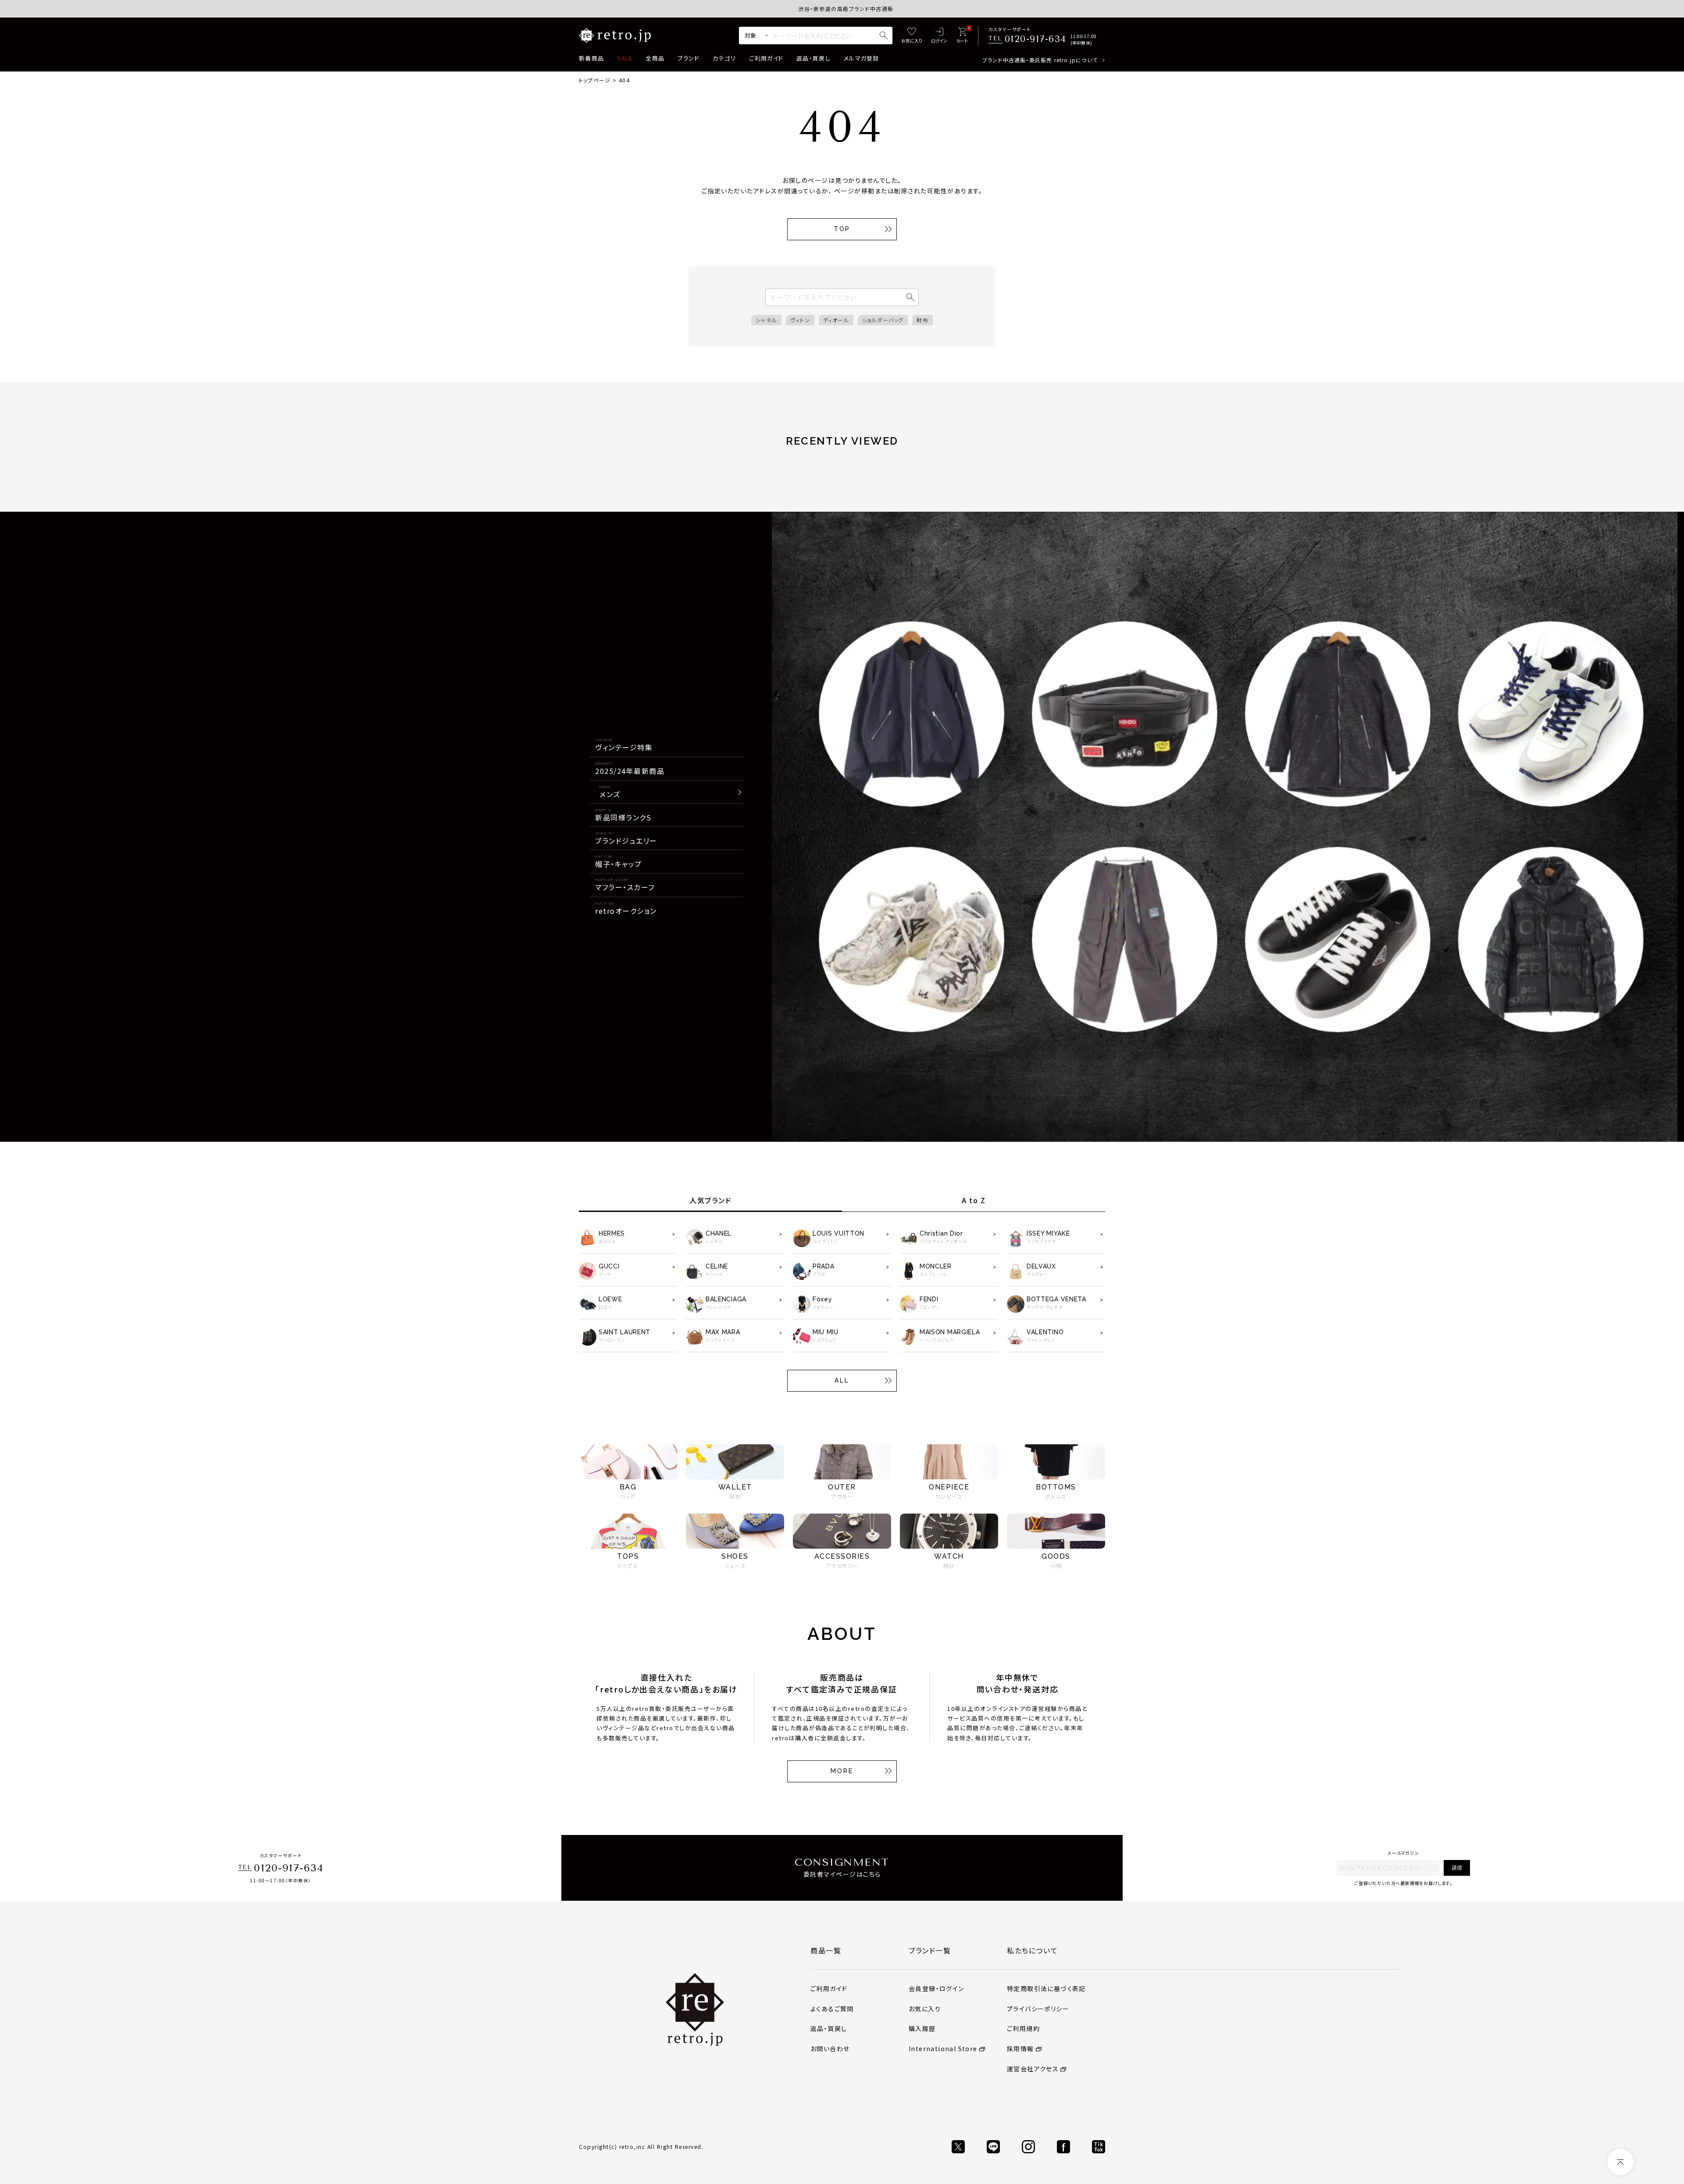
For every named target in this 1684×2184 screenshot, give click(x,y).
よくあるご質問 (832, 2009)
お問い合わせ (830, 2049)
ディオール (836, 320)
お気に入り (925, 2009)
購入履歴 (922, 2028)
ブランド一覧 (930, 1950)
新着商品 (591, 58)
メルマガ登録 (862, 58)
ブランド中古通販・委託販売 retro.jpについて (1040, 60)
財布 (922, 320)
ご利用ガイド (766, 58)
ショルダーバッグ (883, 320)
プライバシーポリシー (1038, 2009)
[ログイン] (939, 36)
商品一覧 (826, 1950)
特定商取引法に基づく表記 (1046, 1988)
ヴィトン (800, 320)
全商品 (655, 58)
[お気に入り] (912, 36)
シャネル (766, 320)
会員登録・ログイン (937, 1988)
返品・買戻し (813, 58)
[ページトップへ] (1620, 2162)
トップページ (595, 80)
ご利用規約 (1023, 2028)
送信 (1457, 1867)
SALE (625, 58)
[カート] (962, 36)
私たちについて (1032, 1950)
